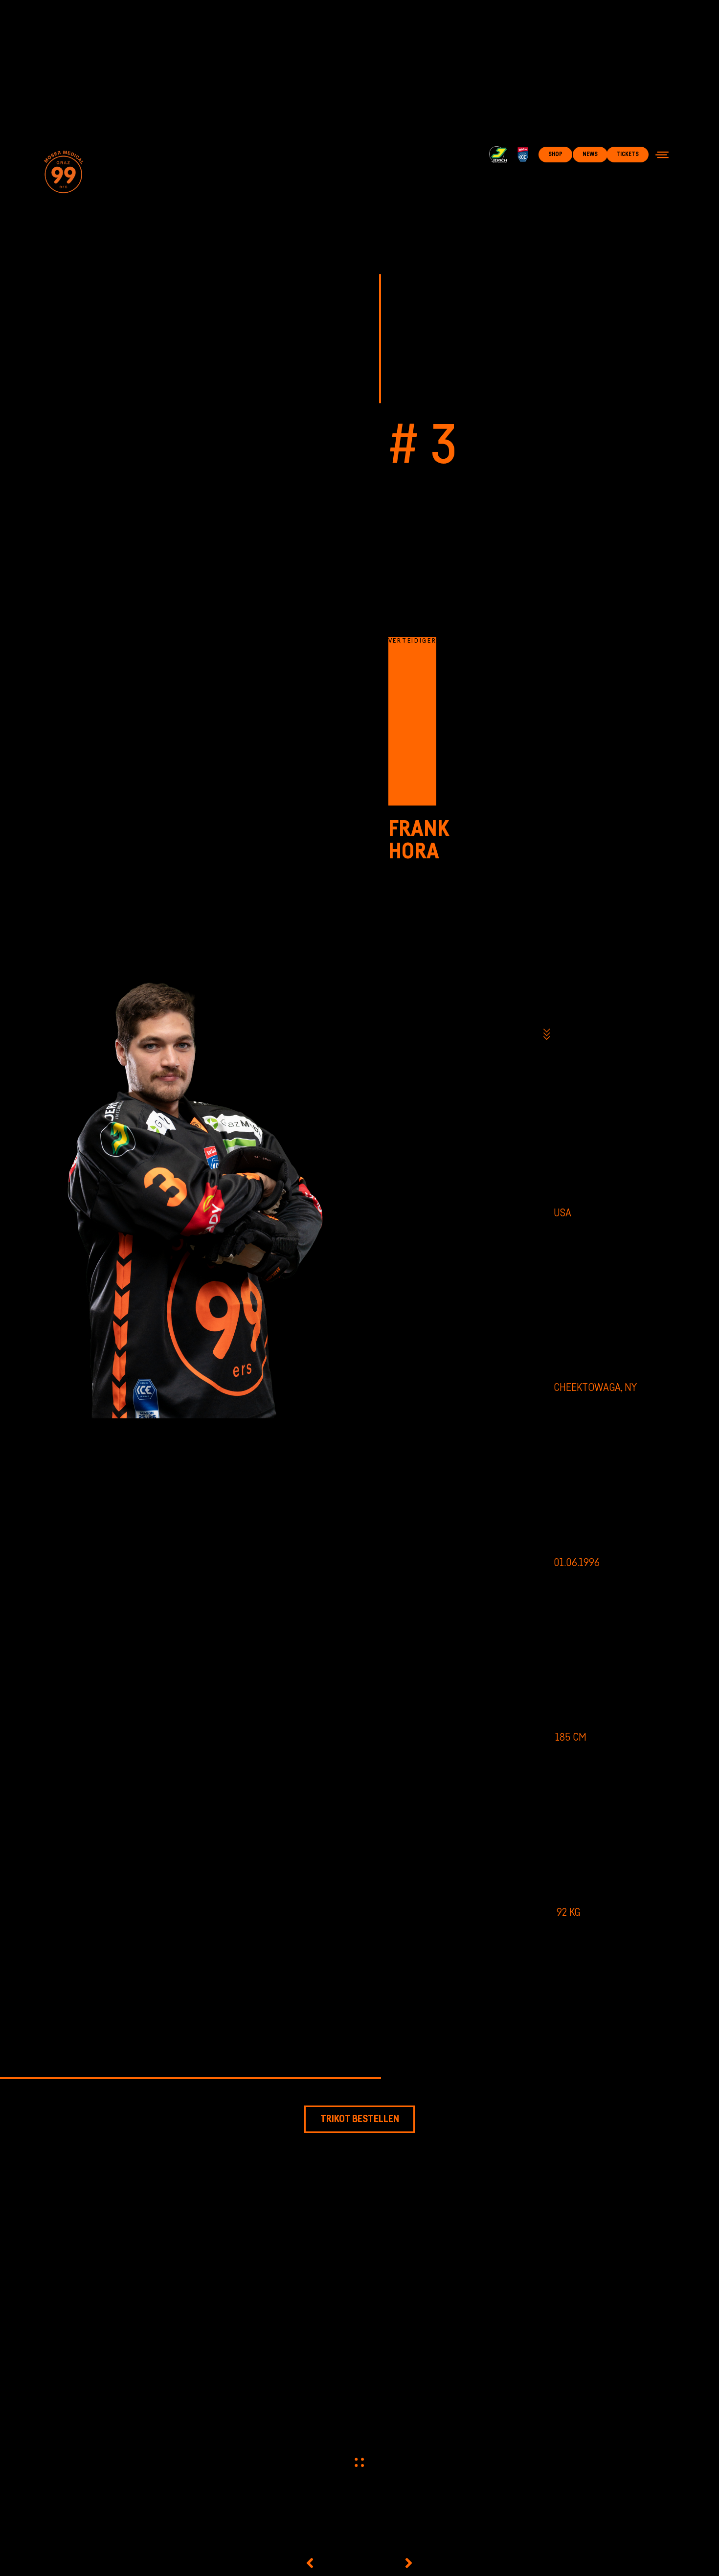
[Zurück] (330, 2563)
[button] (662, 155)
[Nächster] (388, 2563)
